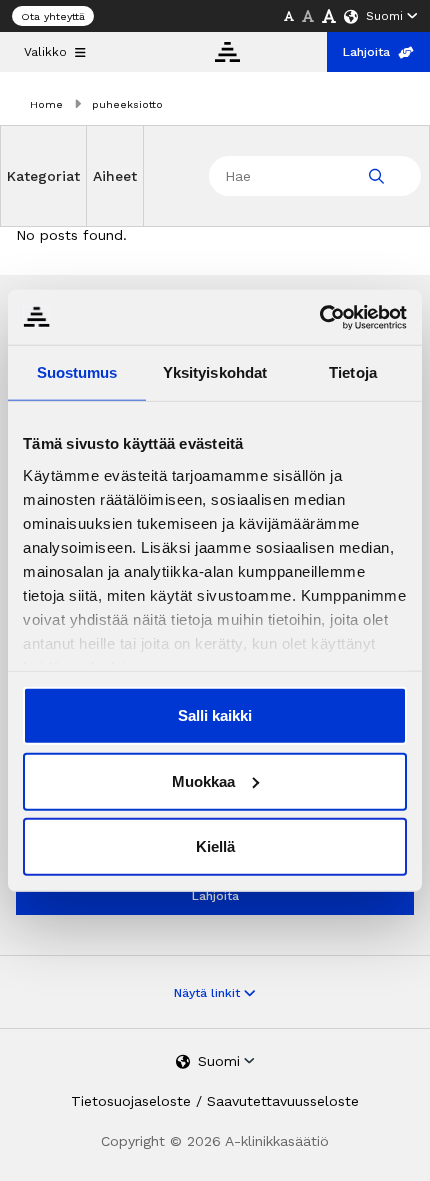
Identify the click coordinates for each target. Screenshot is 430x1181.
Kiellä (215, 846)
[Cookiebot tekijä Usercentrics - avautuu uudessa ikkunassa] (319, 317)
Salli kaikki (215, 715)
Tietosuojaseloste (131, 1101)
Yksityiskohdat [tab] (215, 372)
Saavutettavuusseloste (283, 1101)
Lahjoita (366, 52)
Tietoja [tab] (353, 372)
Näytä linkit (209, 993)
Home (46, 104)
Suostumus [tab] (77, 372)
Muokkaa (203, 780)
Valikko (45, 52)
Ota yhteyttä (53, 16)
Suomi (384, 16)
